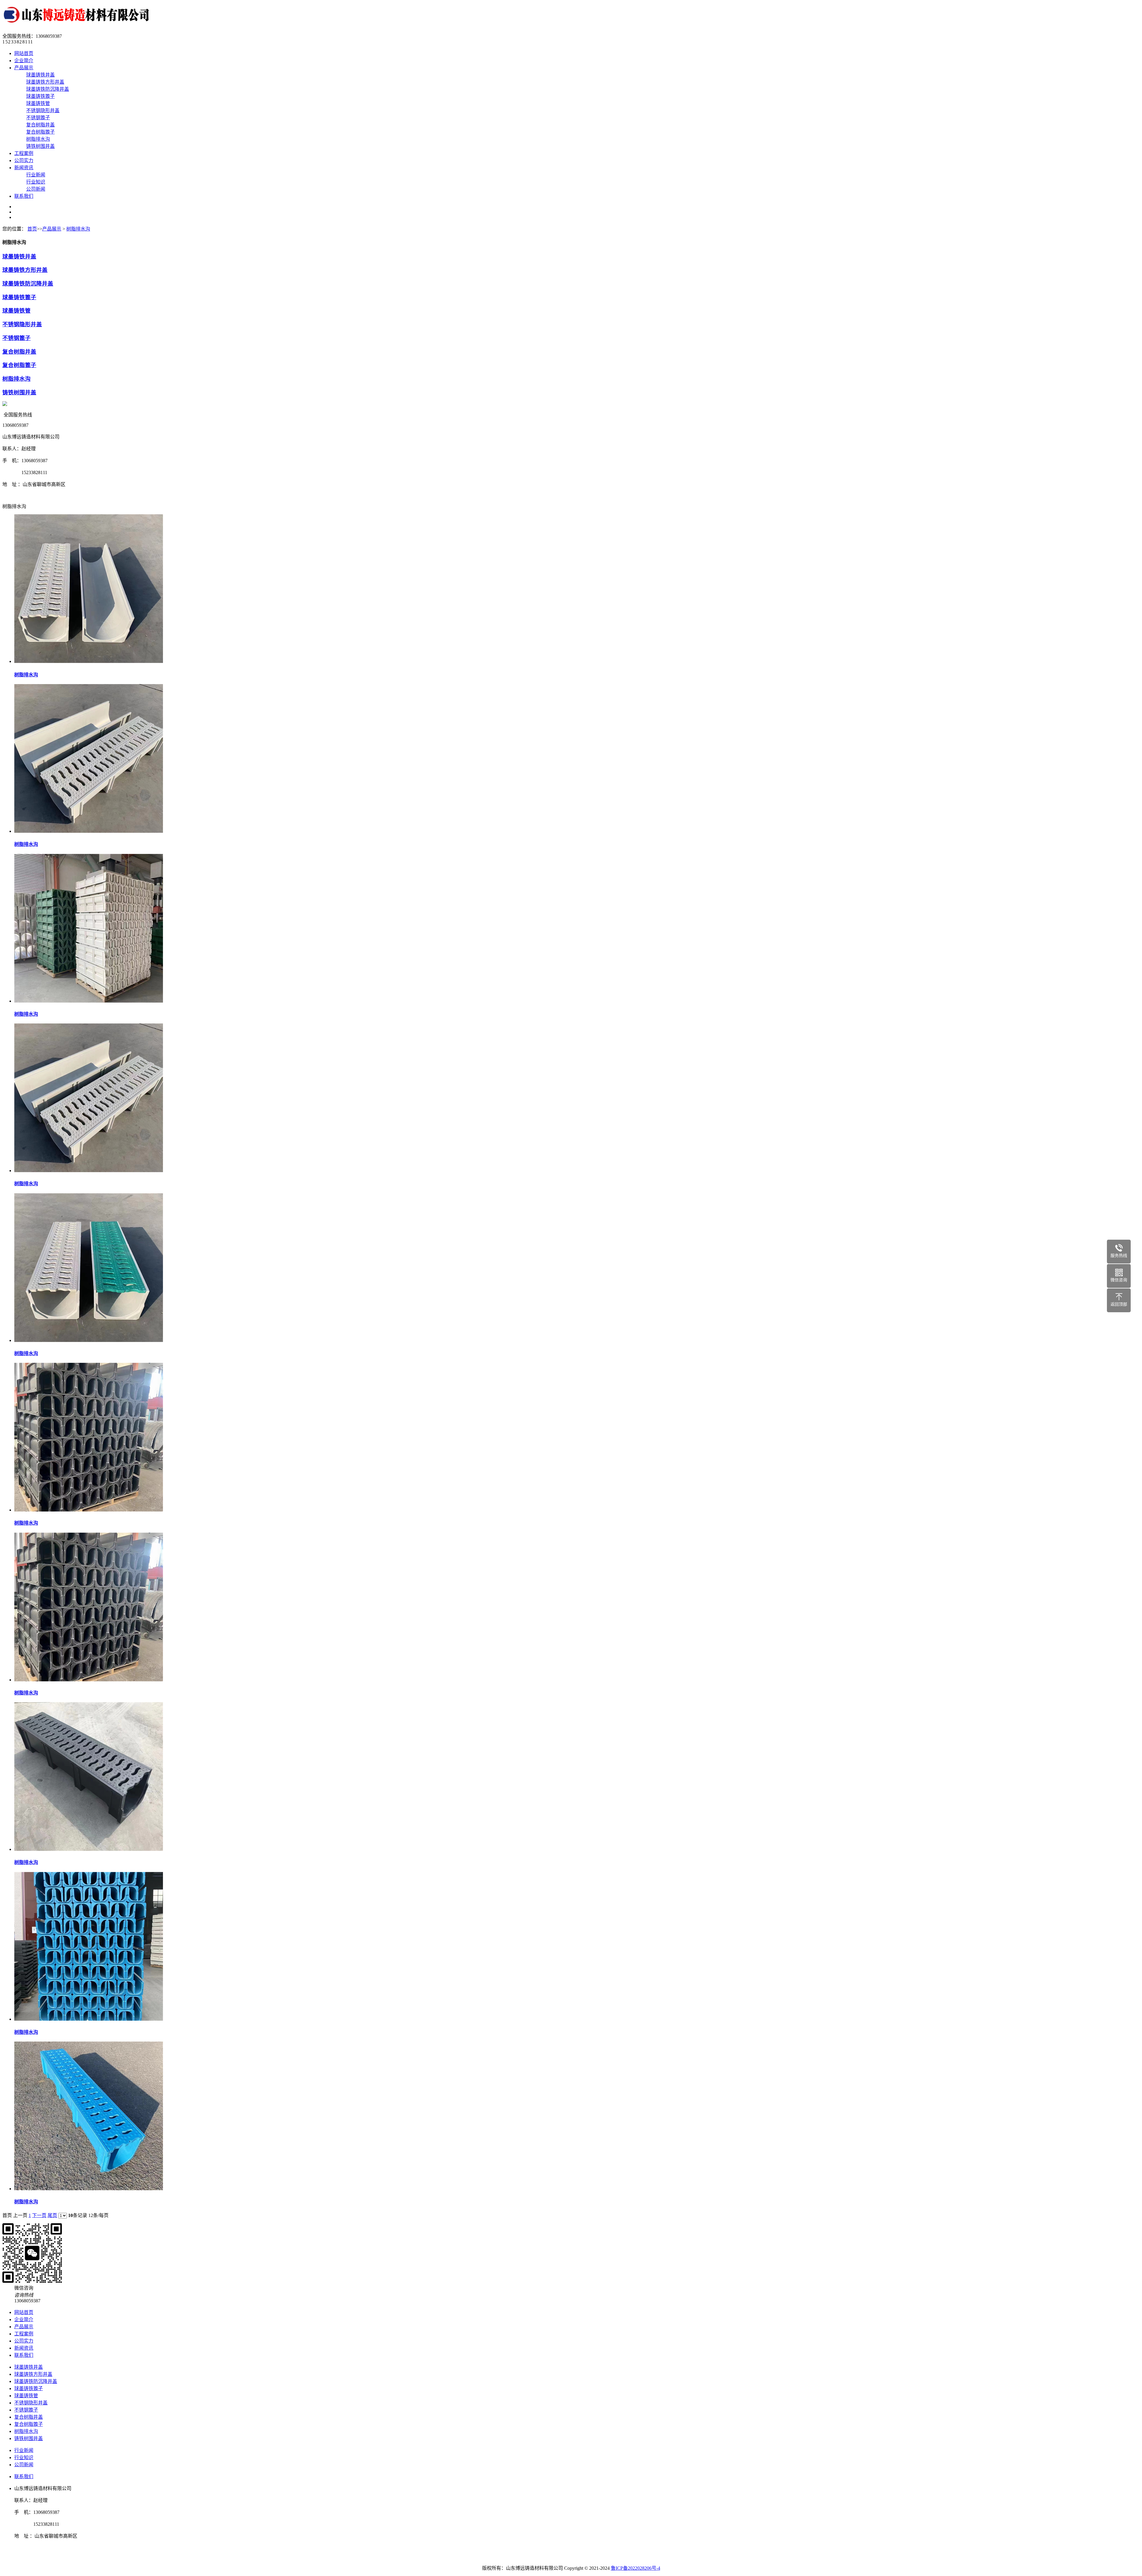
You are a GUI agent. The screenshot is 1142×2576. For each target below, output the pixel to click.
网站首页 (24, 53)
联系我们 (24, 196)
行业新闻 (36, 175)
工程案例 (24, 153)
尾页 (52, 2215)
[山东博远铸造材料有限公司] (79, 25)
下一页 (39, 2215)
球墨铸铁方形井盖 (45, 82)
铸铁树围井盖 (40, 146)
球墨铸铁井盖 (40, 75)
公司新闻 (36, 189)
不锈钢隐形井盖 (43, 110)
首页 (32, 229)
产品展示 (24, 68)
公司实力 (24, 160)
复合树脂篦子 (40, 132)
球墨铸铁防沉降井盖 (48, 89)
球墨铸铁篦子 (40, 96)
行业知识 (36, 182)
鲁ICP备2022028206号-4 (636, 2568)
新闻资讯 (24, 168)
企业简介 (24, 61)
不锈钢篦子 (38, 118)
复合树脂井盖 (40, 125)
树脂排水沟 (38, 139)
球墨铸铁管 (38, 103)
